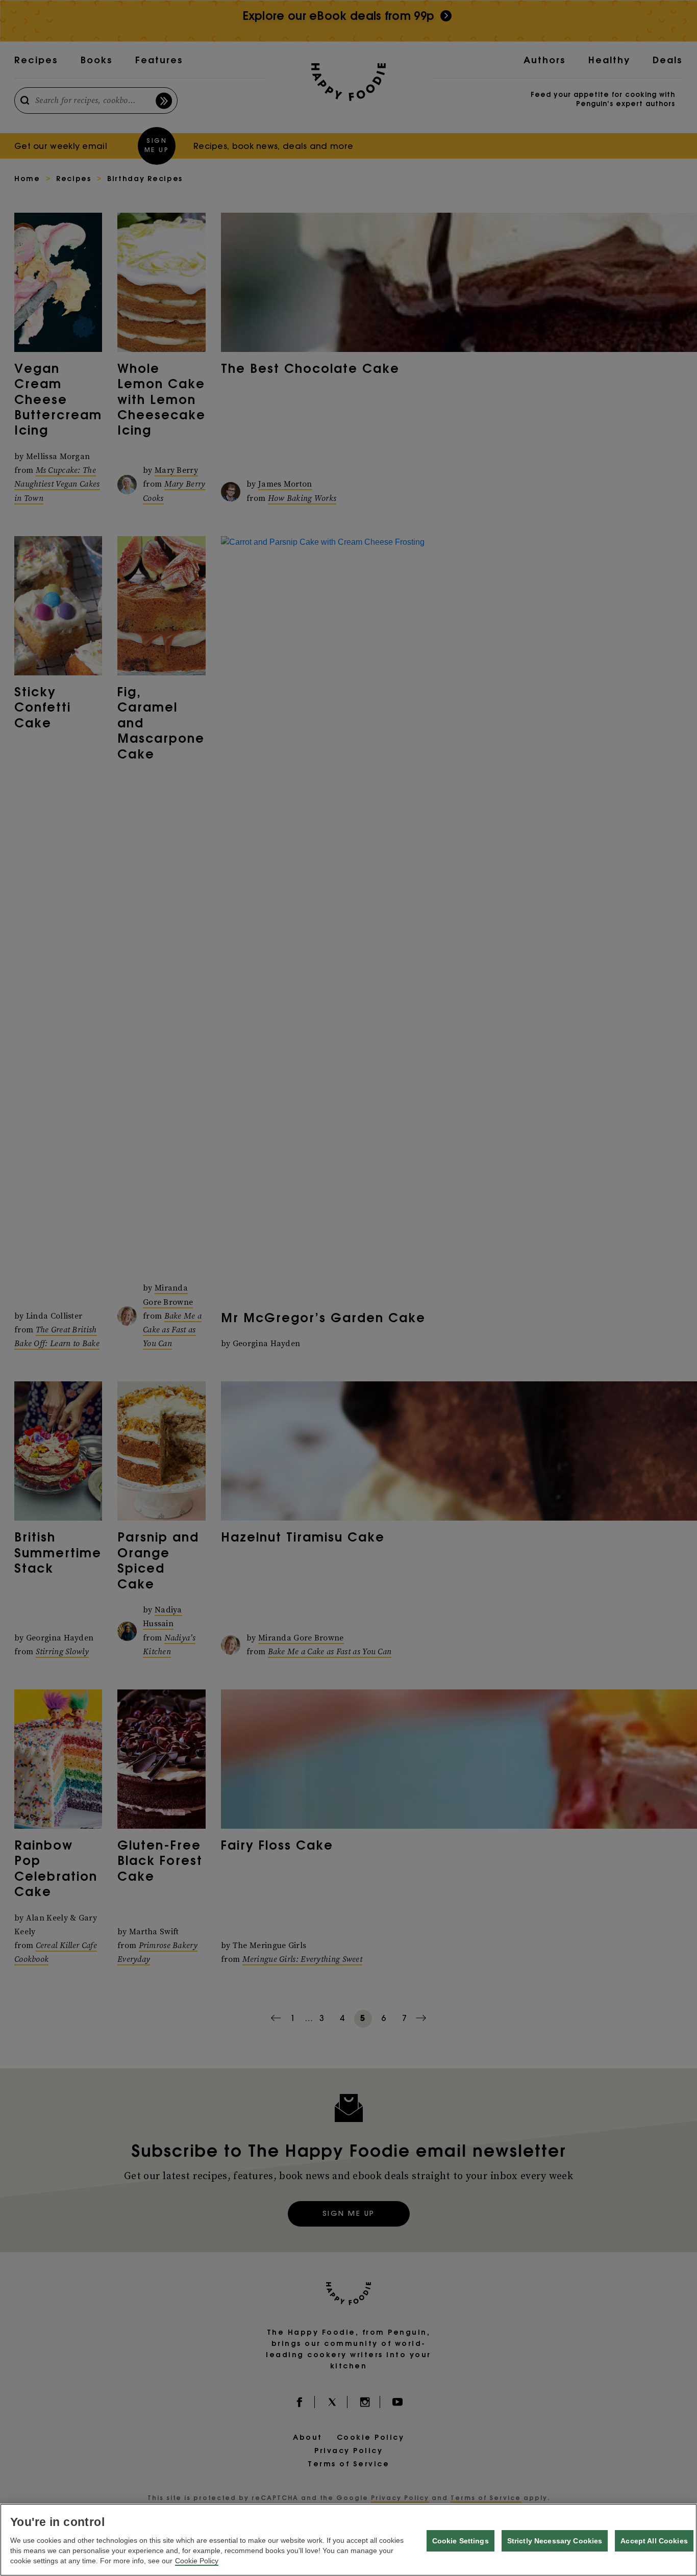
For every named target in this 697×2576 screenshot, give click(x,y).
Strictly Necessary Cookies (555, 2541)
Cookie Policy (197, 2561)
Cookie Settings (460, 2541)
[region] (348, 2540)
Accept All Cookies (654, 2541)
